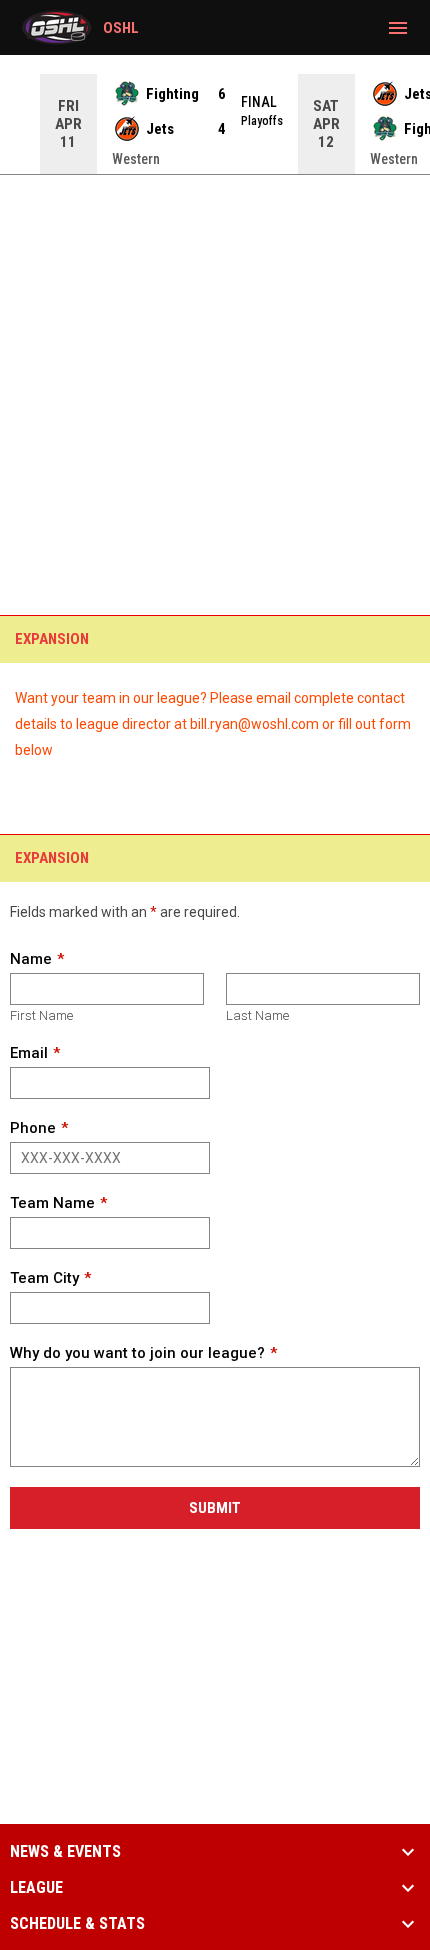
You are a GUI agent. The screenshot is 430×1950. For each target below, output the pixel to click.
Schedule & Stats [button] (77, 1924)
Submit (215, 1508)
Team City (44, 1278)
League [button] (36, 1888)
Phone (33, 1128)
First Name (41, 1015)
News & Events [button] (65, 1852)
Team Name (52, 1203)
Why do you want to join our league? (137, 1353)
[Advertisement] (215, 345)
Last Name (257, 1015)
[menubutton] (398, 28)
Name (31, 959)
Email (29, 1053)
